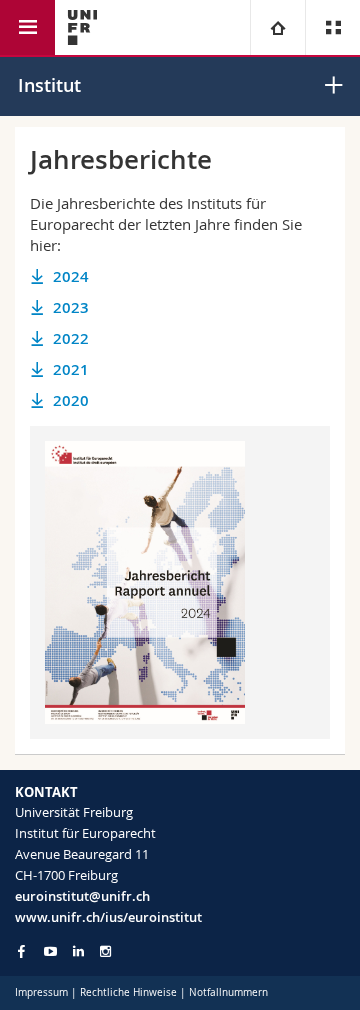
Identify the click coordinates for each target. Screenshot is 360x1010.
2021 (71, 369)
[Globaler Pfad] (277, 27)
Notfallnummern (228, 992)
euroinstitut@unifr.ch (82, 896)
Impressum (41, 992)
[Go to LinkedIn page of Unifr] (78, 951)
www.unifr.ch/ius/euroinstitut (108, 917)
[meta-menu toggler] (332, 27)
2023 (71, 307)
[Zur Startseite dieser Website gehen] (82, 27)
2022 (71, 338)
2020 (71, 400)
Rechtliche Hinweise (128, 992)
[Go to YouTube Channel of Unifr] (50, 951)
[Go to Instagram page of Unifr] (105, 951)
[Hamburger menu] (27, 27)
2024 (71, 276)
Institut (49, 85)
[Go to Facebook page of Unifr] (21, 951)
